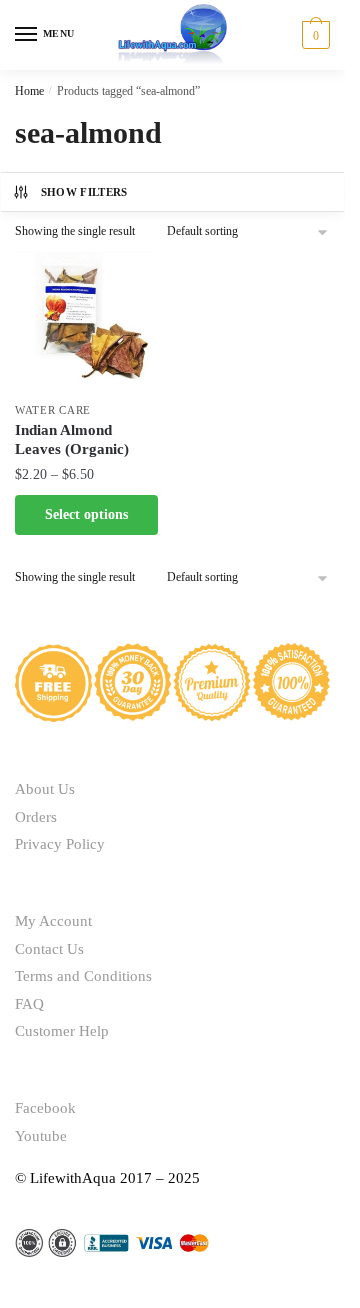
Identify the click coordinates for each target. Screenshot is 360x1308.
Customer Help (62, 1031)
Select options (86, 514)
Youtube (41, 1136)
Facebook (45, 1108)
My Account (53, 921)
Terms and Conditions (83, 976)
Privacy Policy (60, 844)
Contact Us (49, 949)
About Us (45, 789)
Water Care (53, 410)
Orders (36, 817)
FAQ (29, 1004)
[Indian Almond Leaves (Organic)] (86, 322)
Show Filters (84, 192)
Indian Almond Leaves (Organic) (72, 440)
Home (29, 91)
